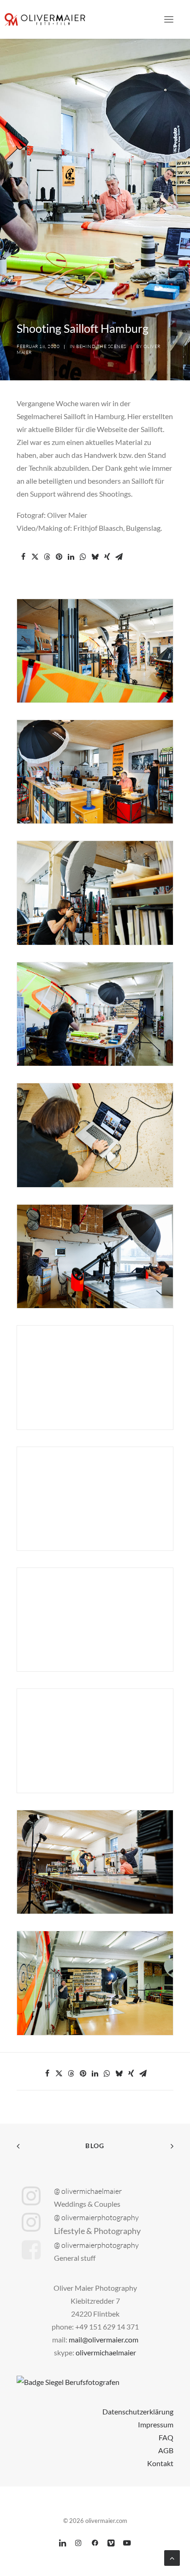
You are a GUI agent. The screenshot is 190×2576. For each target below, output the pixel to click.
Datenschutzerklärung (138, 2411)
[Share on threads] (47, 557)
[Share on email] (119, 557)
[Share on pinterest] (59, 557)
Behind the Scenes (101, 346)
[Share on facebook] (23, 557)
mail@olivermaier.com (104, 2339)
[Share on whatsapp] (83, 557)
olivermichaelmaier (106, 2352)
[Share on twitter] (35, 557)
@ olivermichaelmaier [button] (88, 2191)
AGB (166, 2450)
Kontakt (160, 2463)
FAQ (166, 2437)
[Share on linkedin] (71, 557)
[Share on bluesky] (95, 557)
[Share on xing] (107, 557)
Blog (95, 2146)
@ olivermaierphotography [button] (96, 2217)
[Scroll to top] (172, 2557)
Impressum (156, 2424)
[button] (169, 19)
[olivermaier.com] (45, 19)
